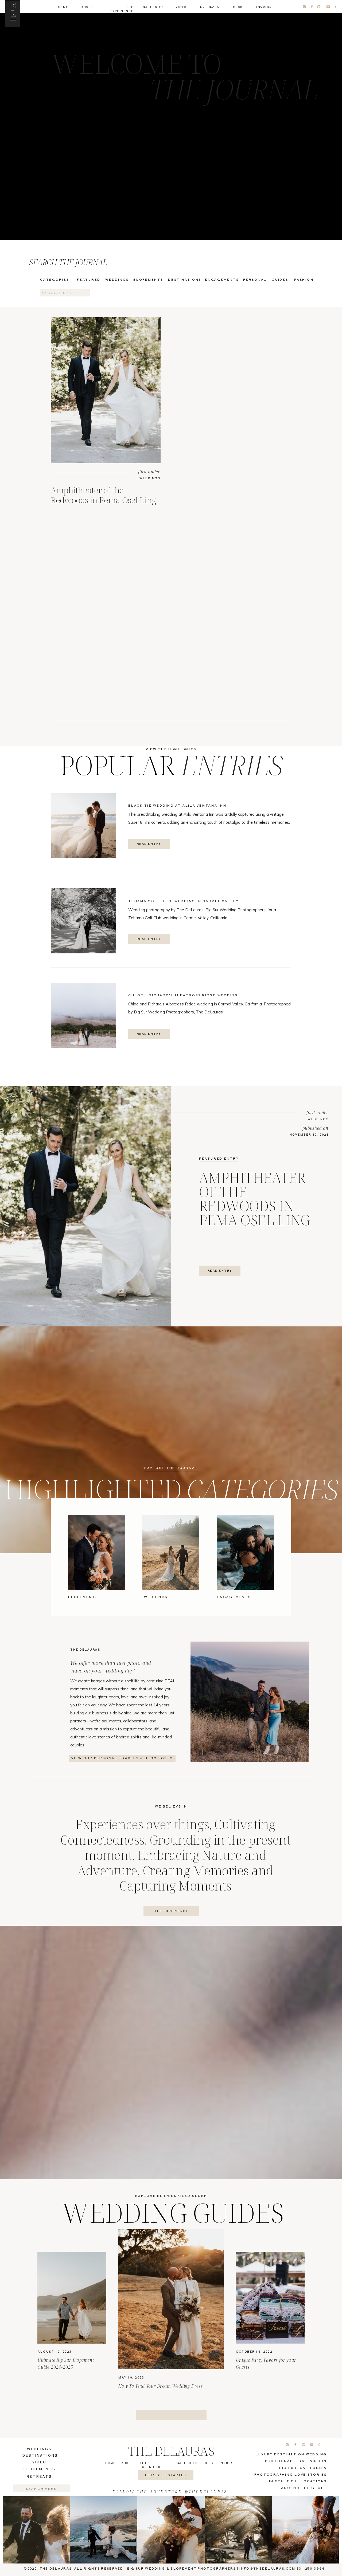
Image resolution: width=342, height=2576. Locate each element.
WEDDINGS (150, 478)
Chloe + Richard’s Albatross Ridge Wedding (183, 995)
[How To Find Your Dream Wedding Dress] (171, 2299)
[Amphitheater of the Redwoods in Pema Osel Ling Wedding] (106, 390)
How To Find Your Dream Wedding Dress (161, 2386)
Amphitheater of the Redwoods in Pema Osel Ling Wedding (104, 500)
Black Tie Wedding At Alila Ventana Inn (177, 805)
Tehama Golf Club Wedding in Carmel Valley (184, 901)
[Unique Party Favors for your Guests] (270, 2298)
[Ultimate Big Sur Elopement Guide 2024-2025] (72, 2298)
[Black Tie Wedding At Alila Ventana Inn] (83, 825)
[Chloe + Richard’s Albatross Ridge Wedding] (83, 1015)
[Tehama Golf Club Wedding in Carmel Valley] (83, 921)
